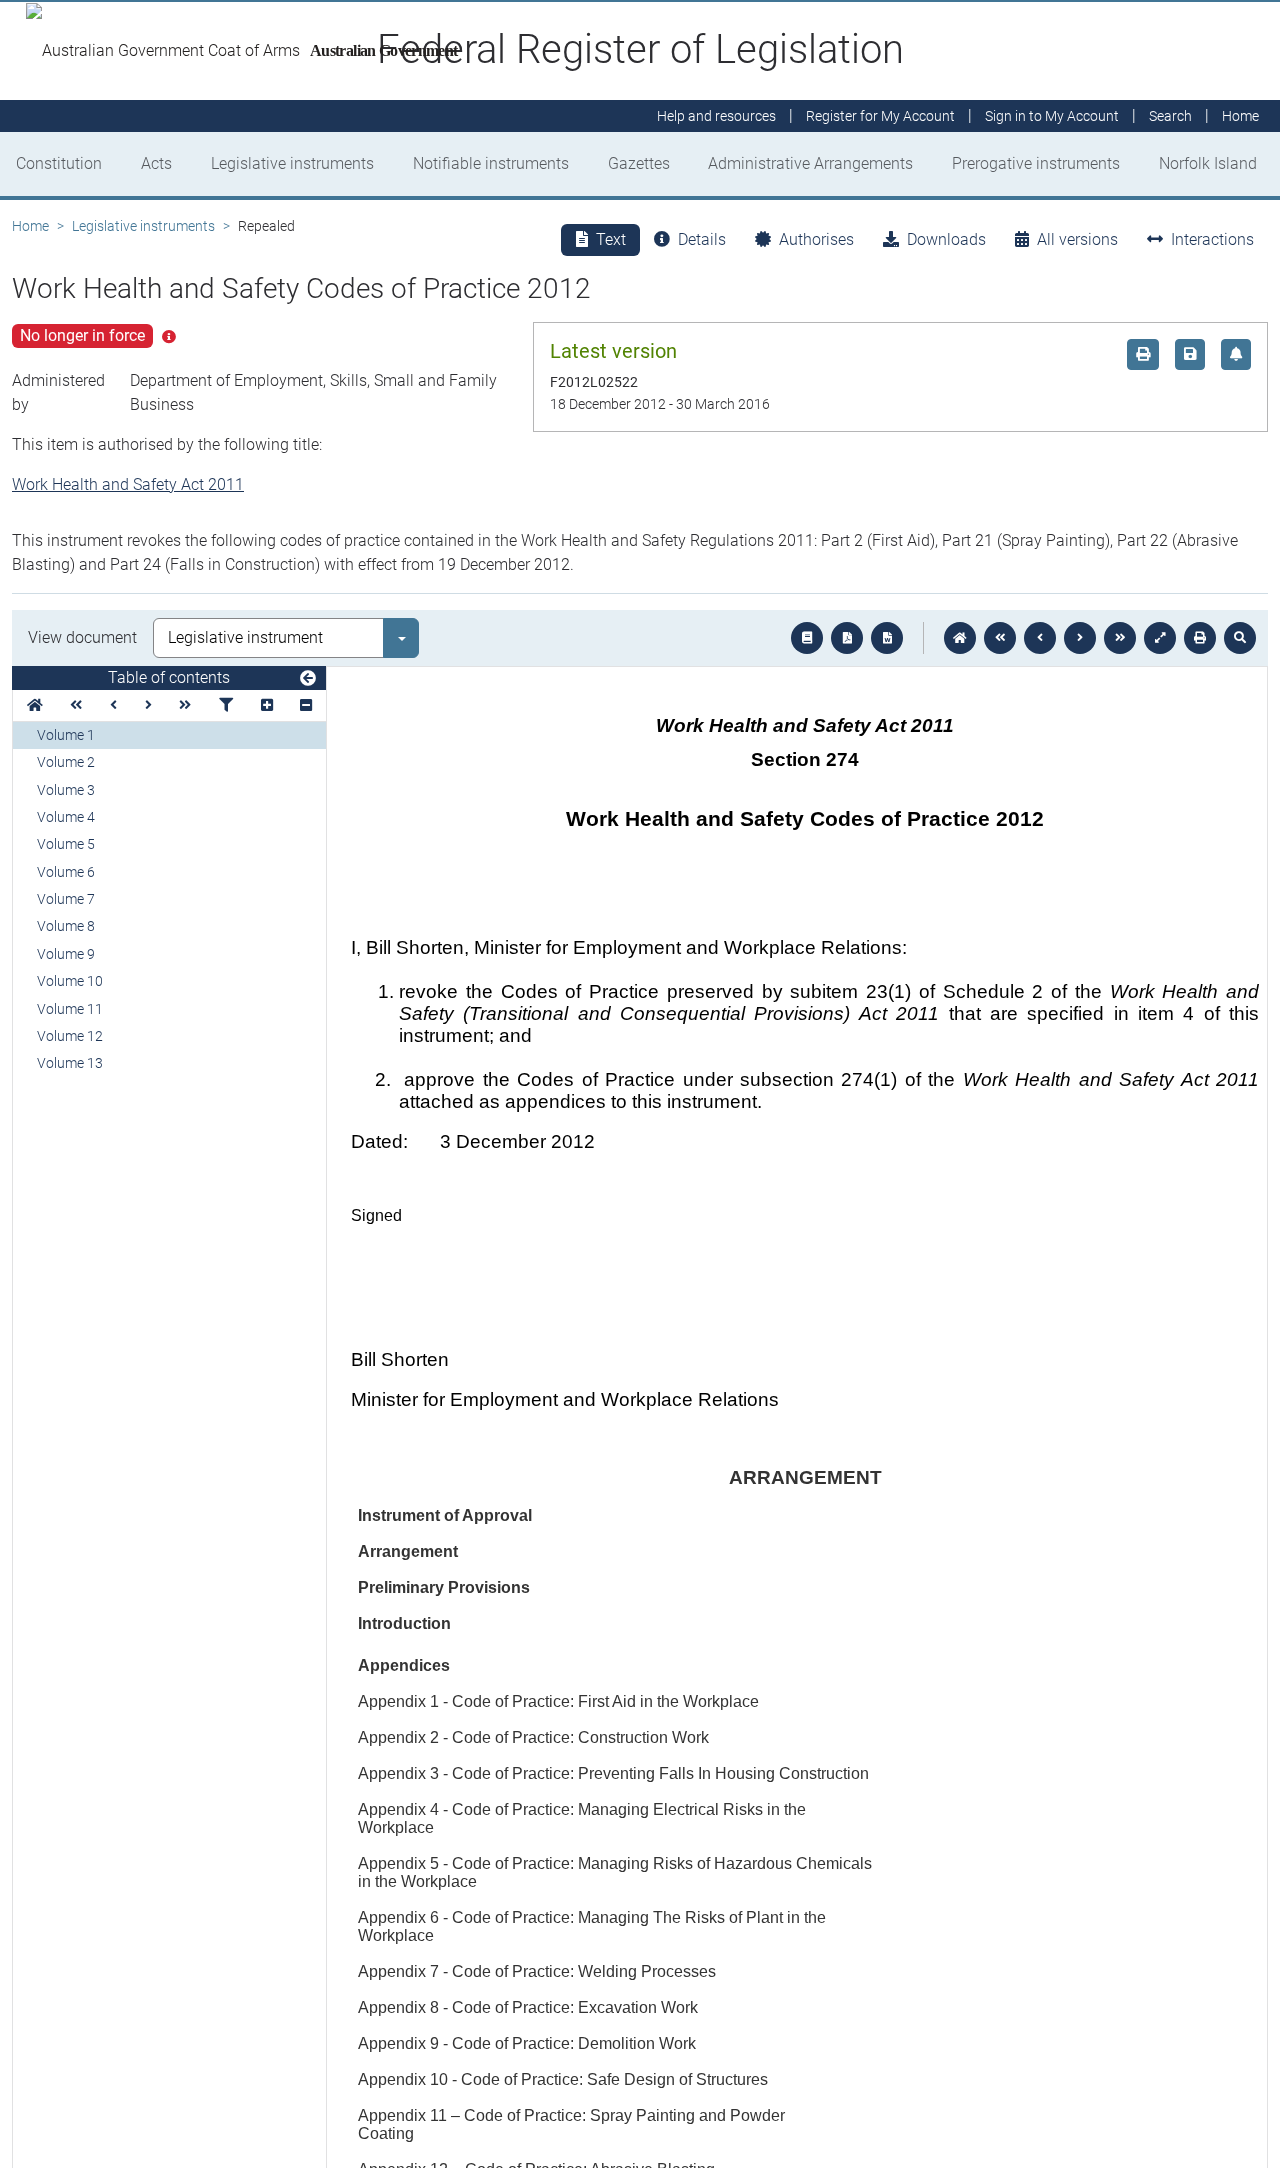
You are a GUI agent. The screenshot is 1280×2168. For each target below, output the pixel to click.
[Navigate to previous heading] (113, 705)
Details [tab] (702, 239)
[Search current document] (1240, 638)
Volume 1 (66, 735)
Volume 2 (66, 762)
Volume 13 (70, 1063)
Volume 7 (66, 899)
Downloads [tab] (946, 239)
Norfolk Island (1208, 163)
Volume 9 (66, 954)
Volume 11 (70, 1009)
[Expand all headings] (267, 705)
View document (82, 637)
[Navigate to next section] (1080, 638)
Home (30, 226)
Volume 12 (70, 1036)
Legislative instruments (292, 163)
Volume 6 (66, 872)
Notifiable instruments (491, 163)
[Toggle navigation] (308, 679)
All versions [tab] (1077, 239)
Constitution (59, 163)
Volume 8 (66, 926)
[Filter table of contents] (226, 705)
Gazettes (639, 163)
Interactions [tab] (1212, 239)
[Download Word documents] (887, 638)
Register (880, 116)
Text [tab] (611, 239)
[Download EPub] (807, 638)
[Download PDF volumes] (847, 638)
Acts (156, 163)
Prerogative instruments (1036, 163)
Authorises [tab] (816, 239)
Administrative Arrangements (810, 163)
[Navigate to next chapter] (1120, 638)
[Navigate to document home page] (35, 705)
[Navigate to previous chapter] (1000, 638)
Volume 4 (66, 817)
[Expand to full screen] (1160, 638)
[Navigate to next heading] (148, 705)
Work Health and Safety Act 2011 (128, 484)
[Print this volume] (1200, 638)
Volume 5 (66, 844)
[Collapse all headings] (306, 705)
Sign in (1052, 116)
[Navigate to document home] (960, 638)
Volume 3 (66, 790)
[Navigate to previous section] (1040, 638)
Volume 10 (70, 981)
